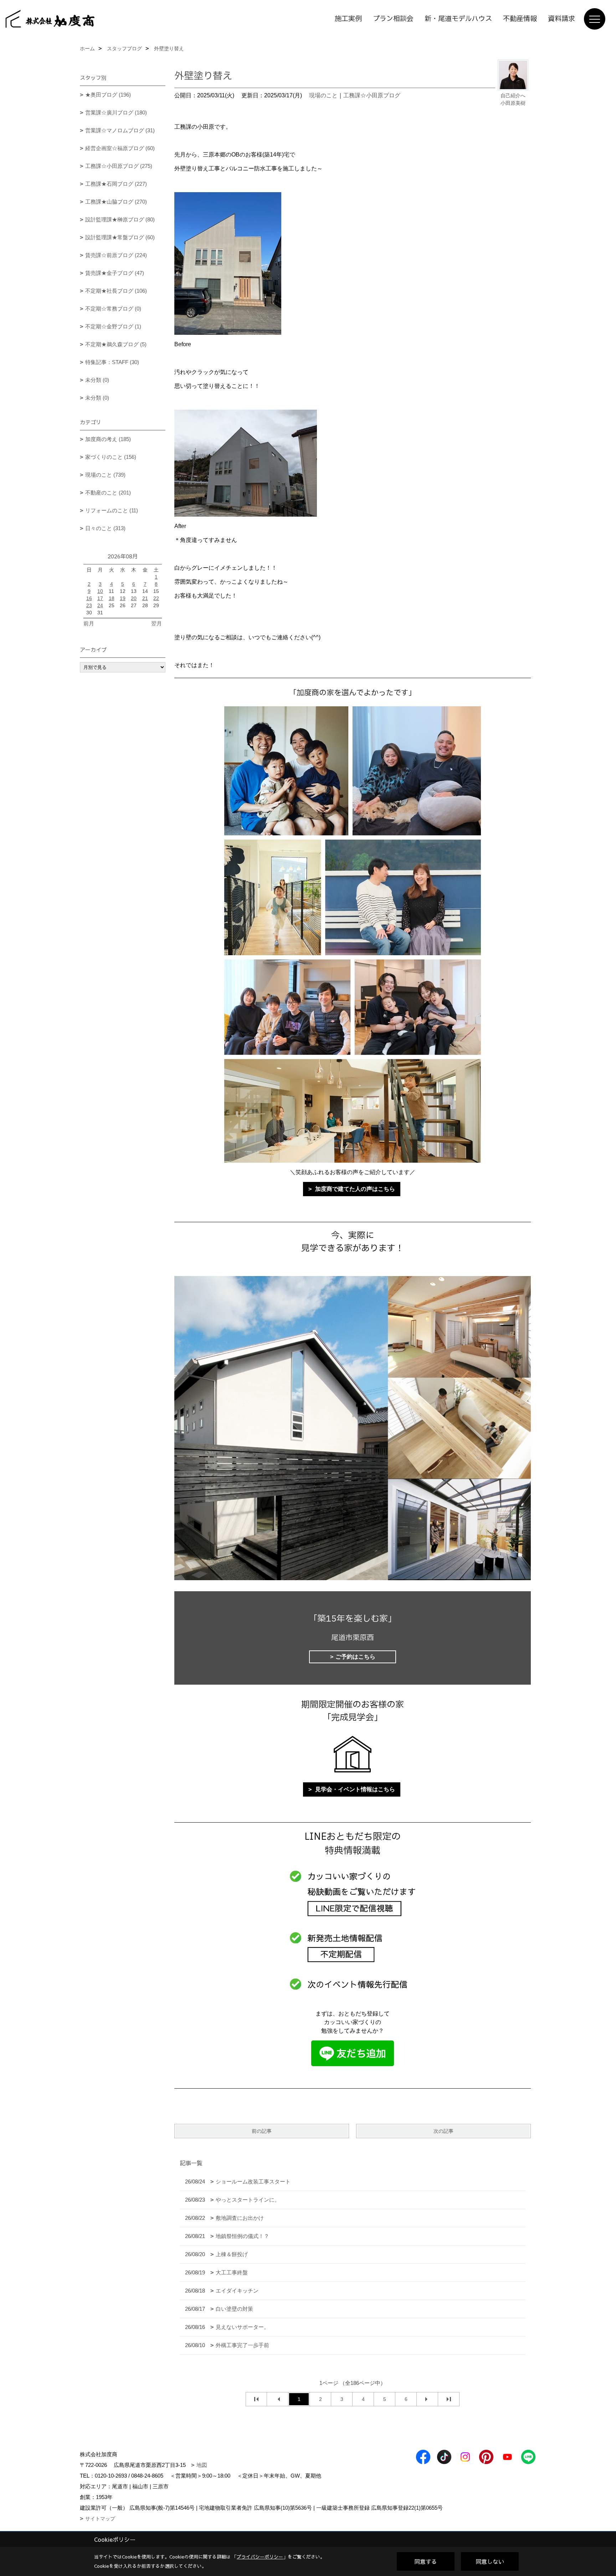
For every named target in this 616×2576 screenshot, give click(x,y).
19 (123, 598)
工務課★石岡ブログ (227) (116, 184)
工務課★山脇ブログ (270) (116, 202)
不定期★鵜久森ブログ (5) (116, 344)
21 (145, 598)
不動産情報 (520, 19)
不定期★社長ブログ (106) (116, 291)
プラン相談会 (393, 19)
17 (100, 598)
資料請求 (561, 19)
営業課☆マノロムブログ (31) (120, 130)
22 (156, 598)
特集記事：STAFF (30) (112, 362)
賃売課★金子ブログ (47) (115, 273)
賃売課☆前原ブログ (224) (116, 255)
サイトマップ (100, 2519)
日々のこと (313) (105, 528)
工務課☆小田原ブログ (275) (119, 166)
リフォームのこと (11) (112, 510)
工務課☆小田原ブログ (372, 95)
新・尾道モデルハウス (458, 19)
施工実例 (348, 19)
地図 (202, 2465)
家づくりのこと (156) (111, 457)
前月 (89, 623)
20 (134, 598)
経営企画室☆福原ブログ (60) (120, 148)
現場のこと (323, 95)
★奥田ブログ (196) (108, 95)
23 (89, 605)
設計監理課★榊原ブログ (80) (120, 219)
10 (100, 591)
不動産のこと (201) (108, 493)
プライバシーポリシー (260, 2557)
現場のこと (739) (105, 475)
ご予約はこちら (355, 1657)
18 (112, 598)
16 (89, 598)
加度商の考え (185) (108, 439)
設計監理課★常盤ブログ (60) (120, 237)
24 (100, 605)
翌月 (156, 623)
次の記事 (443, 2131)
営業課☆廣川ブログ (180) (116, 112)
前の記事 (262, 2131)
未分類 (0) (97, 380)
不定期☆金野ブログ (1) (113, 326)
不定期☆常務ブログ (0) (113, 309)
